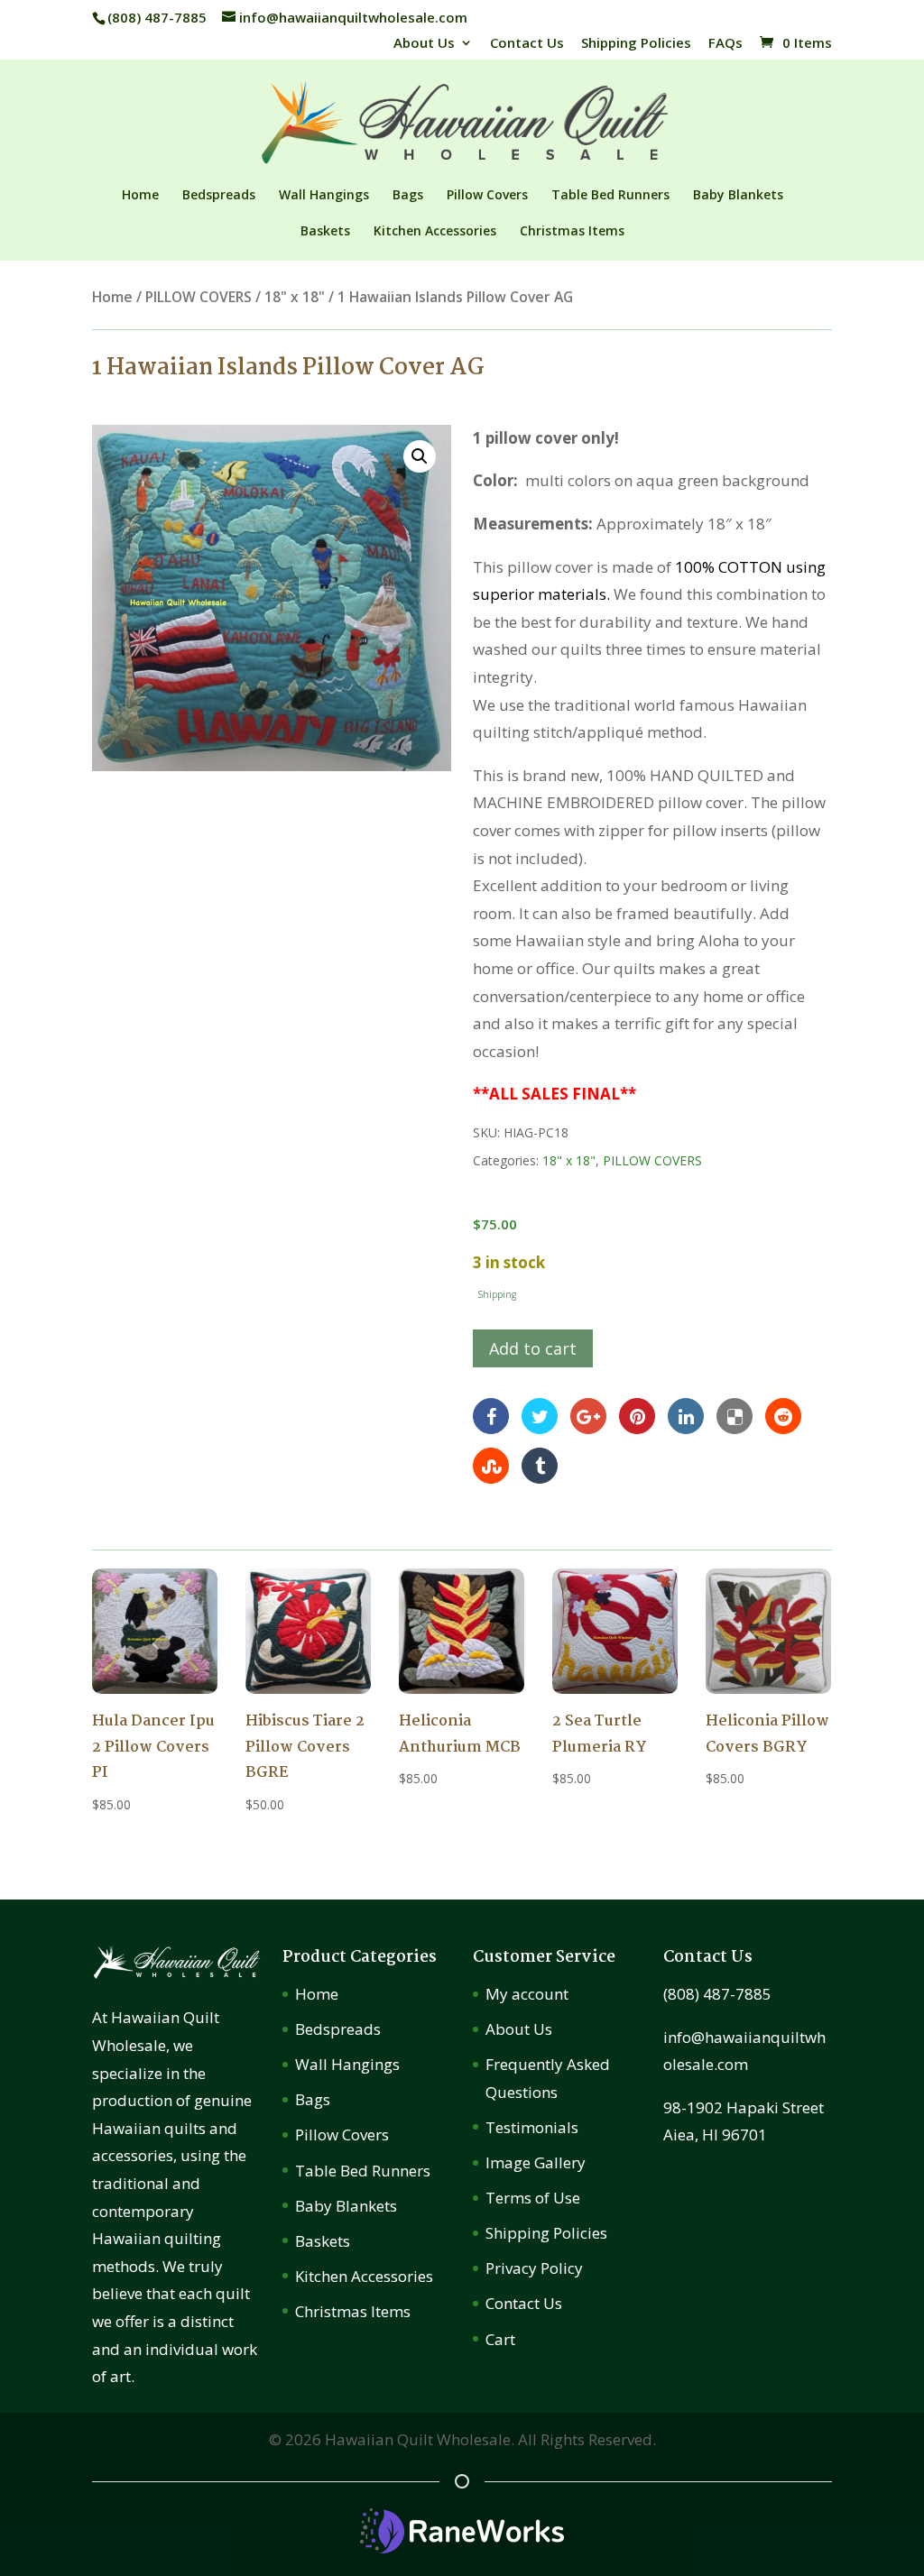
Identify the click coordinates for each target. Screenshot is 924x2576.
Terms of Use (533, 2198)
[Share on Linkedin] (686, 1415)
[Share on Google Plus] (588, 1415)
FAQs (725, 44)
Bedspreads (219, 196)
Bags (408, 196)
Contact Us (527, 44)
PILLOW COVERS (199, 297)
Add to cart (533, 1348)
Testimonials (532, 2127)
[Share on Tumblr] (540, 1464)
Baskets (325, 232)
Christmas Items (572, 232)
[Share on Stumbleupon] (491, 1464)
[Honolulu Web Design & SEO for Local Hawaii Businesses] (462, 2548)
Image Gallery (536, 2162)
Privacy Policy (534, 2268)
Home (140, 196)
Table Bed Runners (610, 196)
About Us (424, 44)
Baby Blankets (738, 196)
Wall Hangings (324, 196)
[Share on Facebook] (491, 1415)
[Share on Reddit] (783, 1415)
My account (527, 1994)
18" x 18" (295, 297)
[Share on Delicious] (735, 1415)
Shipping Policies (636, 44)
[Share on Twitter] (540, 1415)
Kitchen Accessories (435, 232)
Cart (500, 2339)
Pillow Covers (487, 196)
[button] (420, 456)
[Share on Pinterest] (637, 1415)
